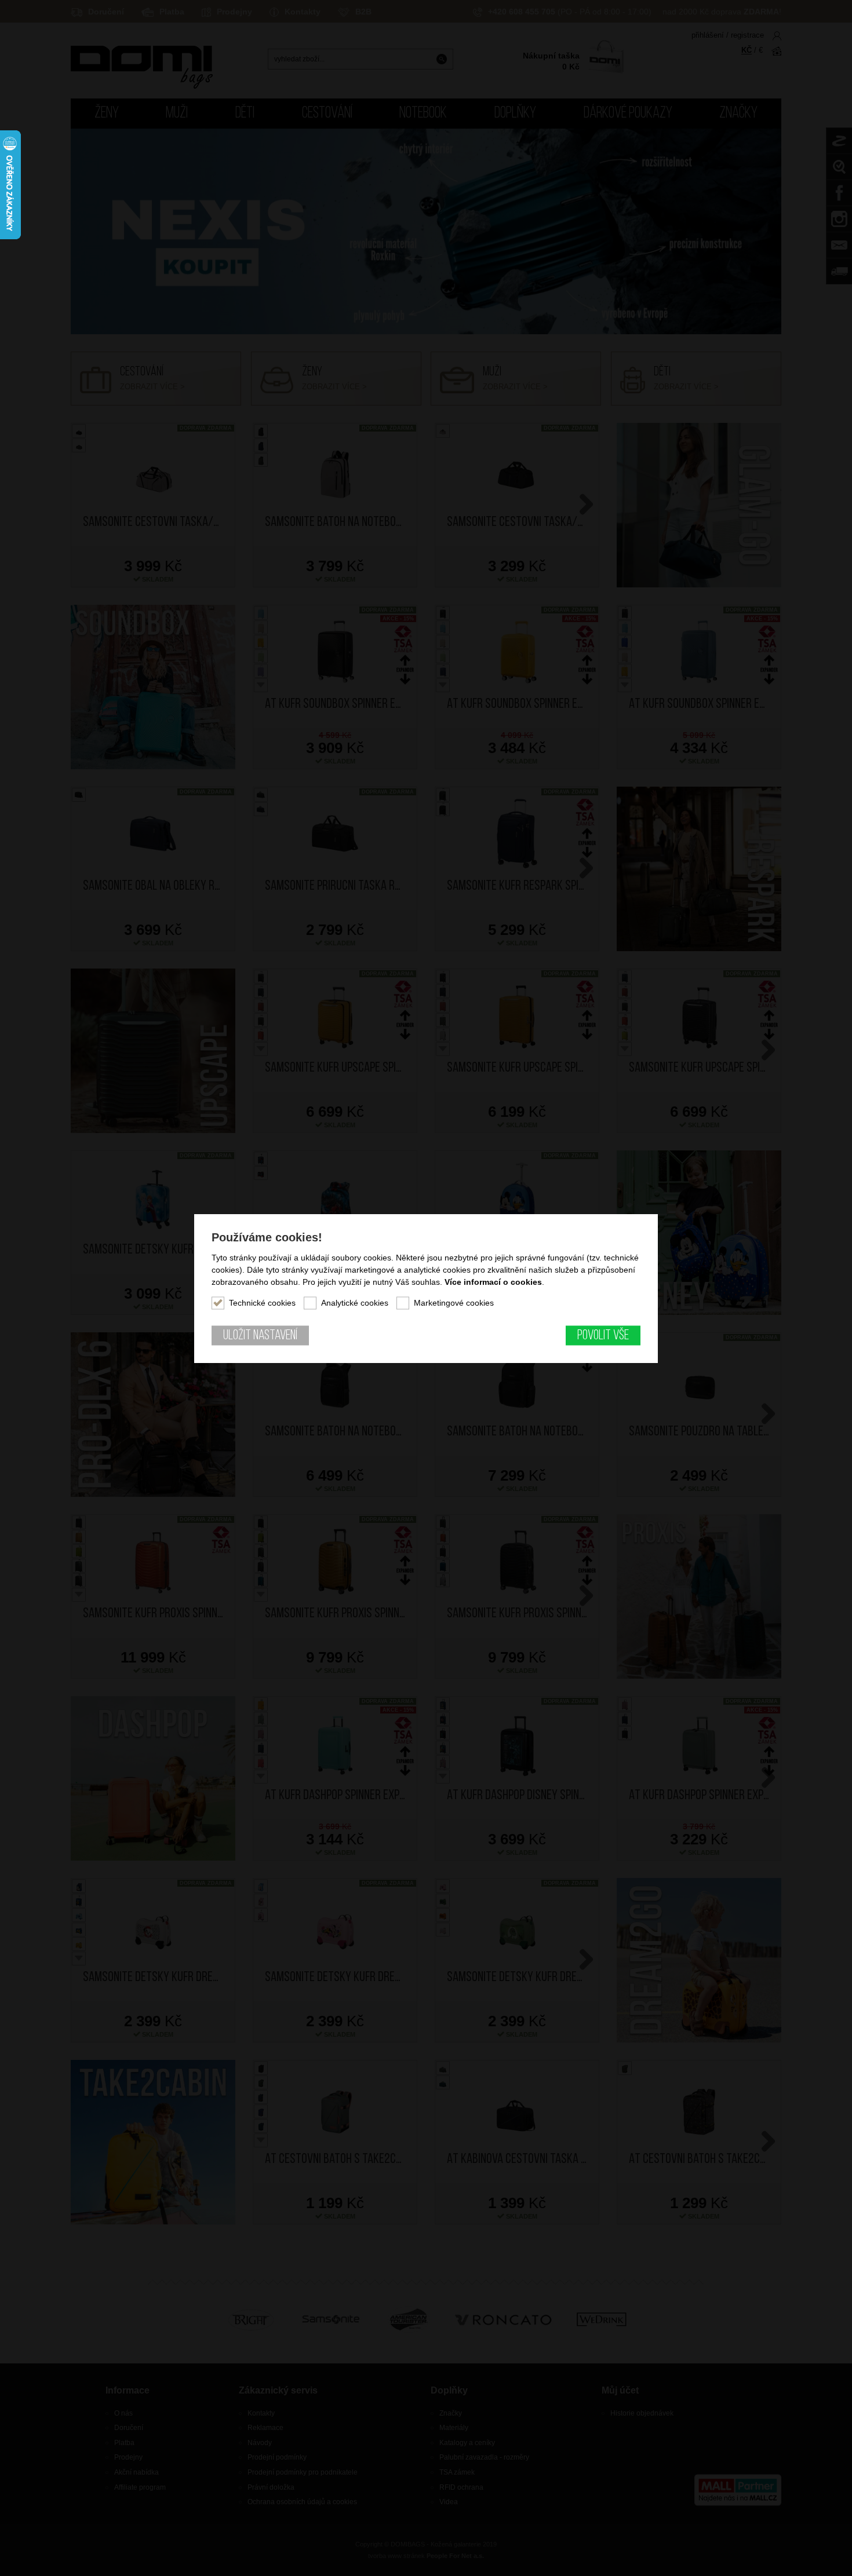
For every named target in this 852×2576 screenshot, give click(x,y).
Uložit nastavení (260, 1335)
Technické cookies (262, 1302)
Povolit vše (603, 1335)
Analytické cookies (355, 1302)
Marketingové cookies (454, 1302)
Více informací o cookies (493, 1281)
